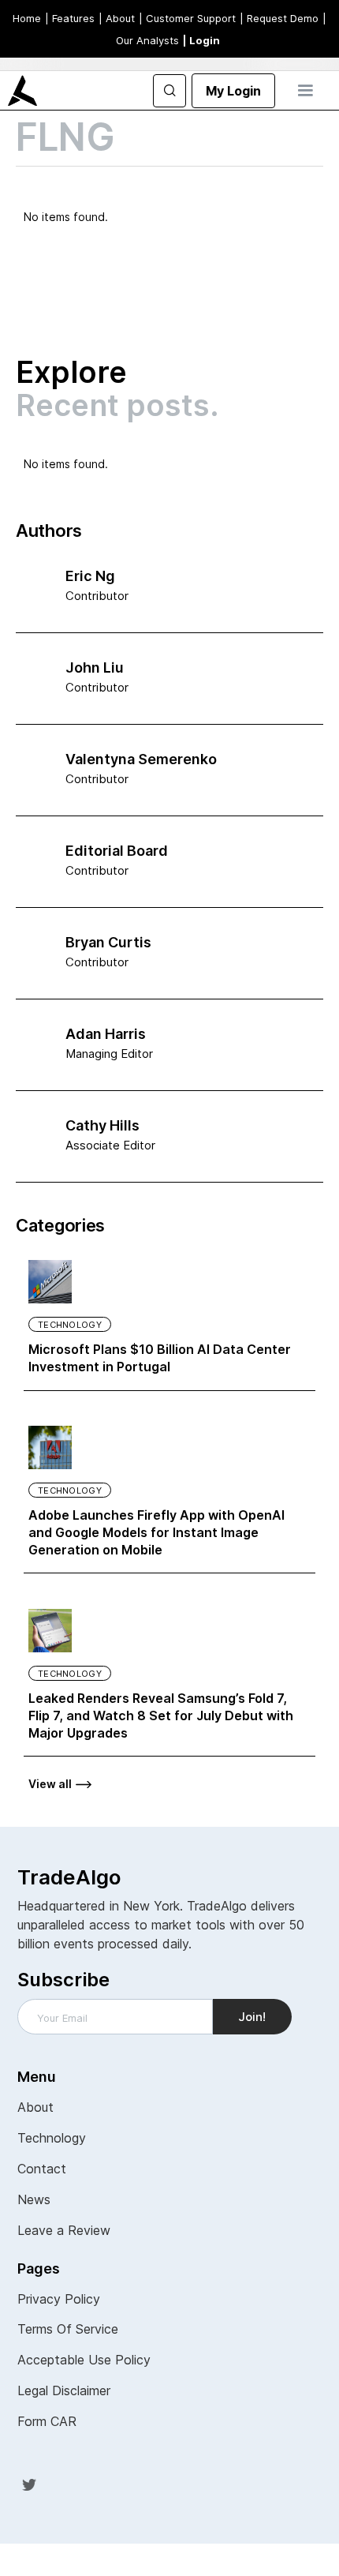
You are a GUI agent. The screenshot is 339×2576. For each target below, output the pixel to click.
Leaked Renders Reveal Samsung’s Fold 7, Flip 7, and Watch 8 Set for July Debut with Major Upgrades (161, 1715)
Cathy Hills (102, 1125)
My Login (233, 91)
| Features (70, 18)
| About (117, 18)
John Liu (95, 667)
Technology (70, 1325)
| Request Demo (279, 18)
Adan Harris (106, 1034)
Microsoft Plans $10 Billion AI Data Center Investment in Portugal (160, 1358)
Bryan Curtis (108, 942)
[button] (305, 91)
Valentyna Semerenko (141, 759)
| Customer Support (187, 18)
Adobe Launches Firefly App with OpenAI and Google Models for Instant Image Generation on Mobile (156, 1532)
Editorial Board (117, 851)
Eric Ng (90, 576)
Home (27, 18)
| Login (201, 40)
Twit (29, 2484)
